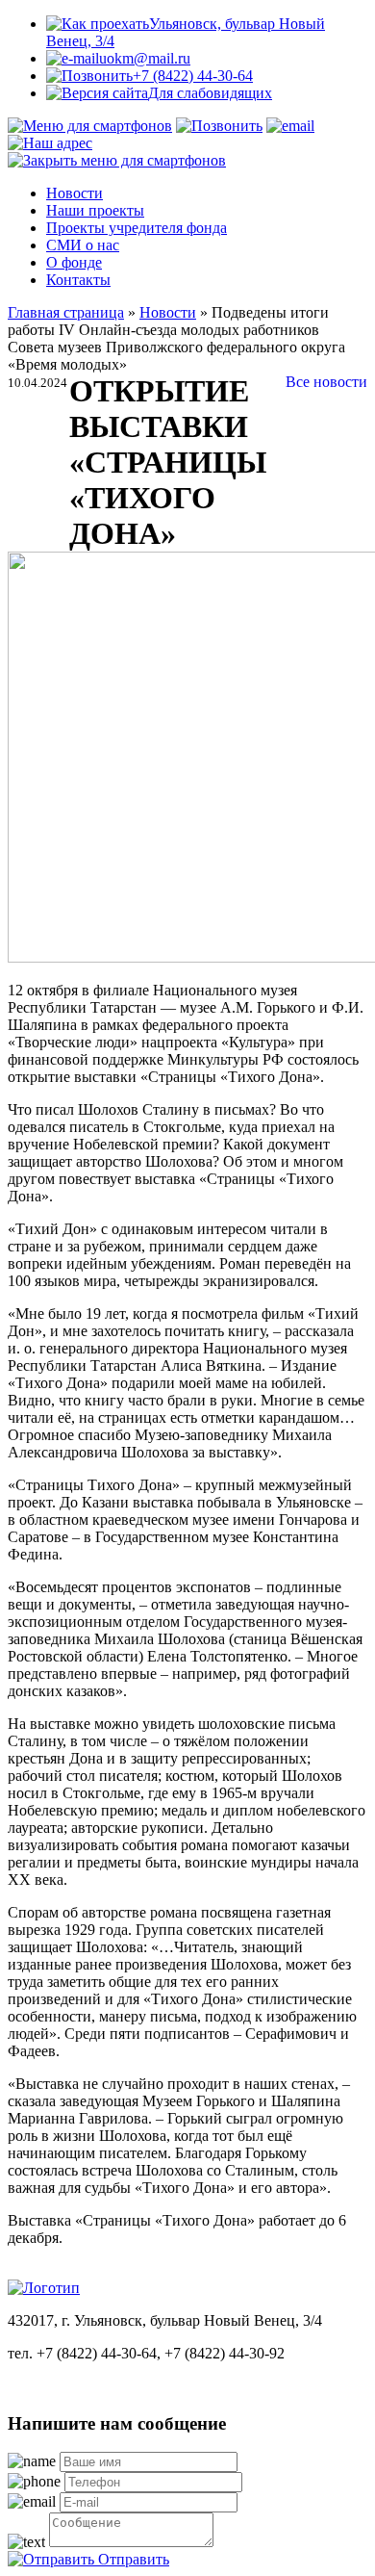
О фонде (74, 262)
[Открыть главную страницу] (44, 2288)
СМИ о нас (83, 245)
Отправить (132, 2559)
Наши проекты (95, 210)
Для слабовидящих (210, 93)
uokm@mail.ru (145, 58)
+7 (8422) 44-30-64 (193, 76)
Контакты (78, 280)
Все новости (326, 382)
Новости (75, 193)
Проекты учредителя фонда (137, 228)
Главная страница (66, 312)
